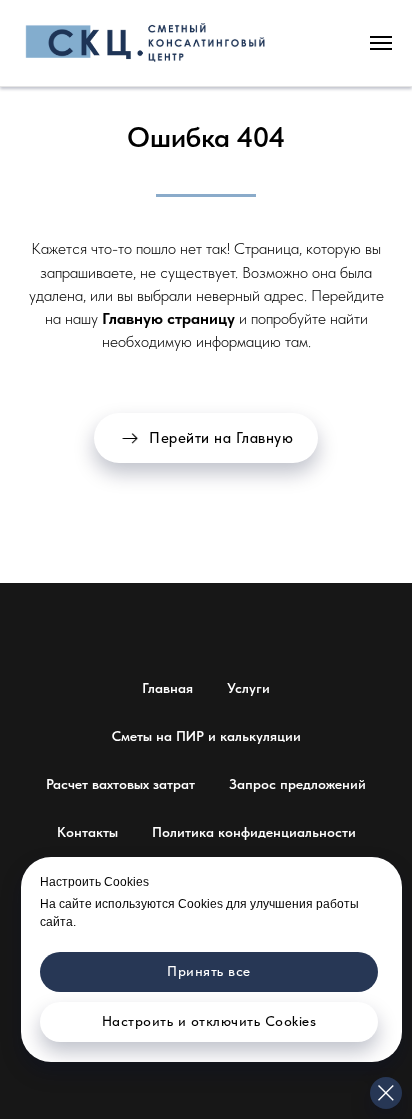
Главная (167, 688)
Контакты (87, 832)
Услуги (248, 688)
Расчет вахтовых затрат (120, 784)
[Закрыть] (386, 1093)
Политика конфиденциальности (254, 832)
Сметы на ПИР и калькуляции (206, 736)
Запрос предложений (297, 784)
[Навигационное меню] (381, 43)
